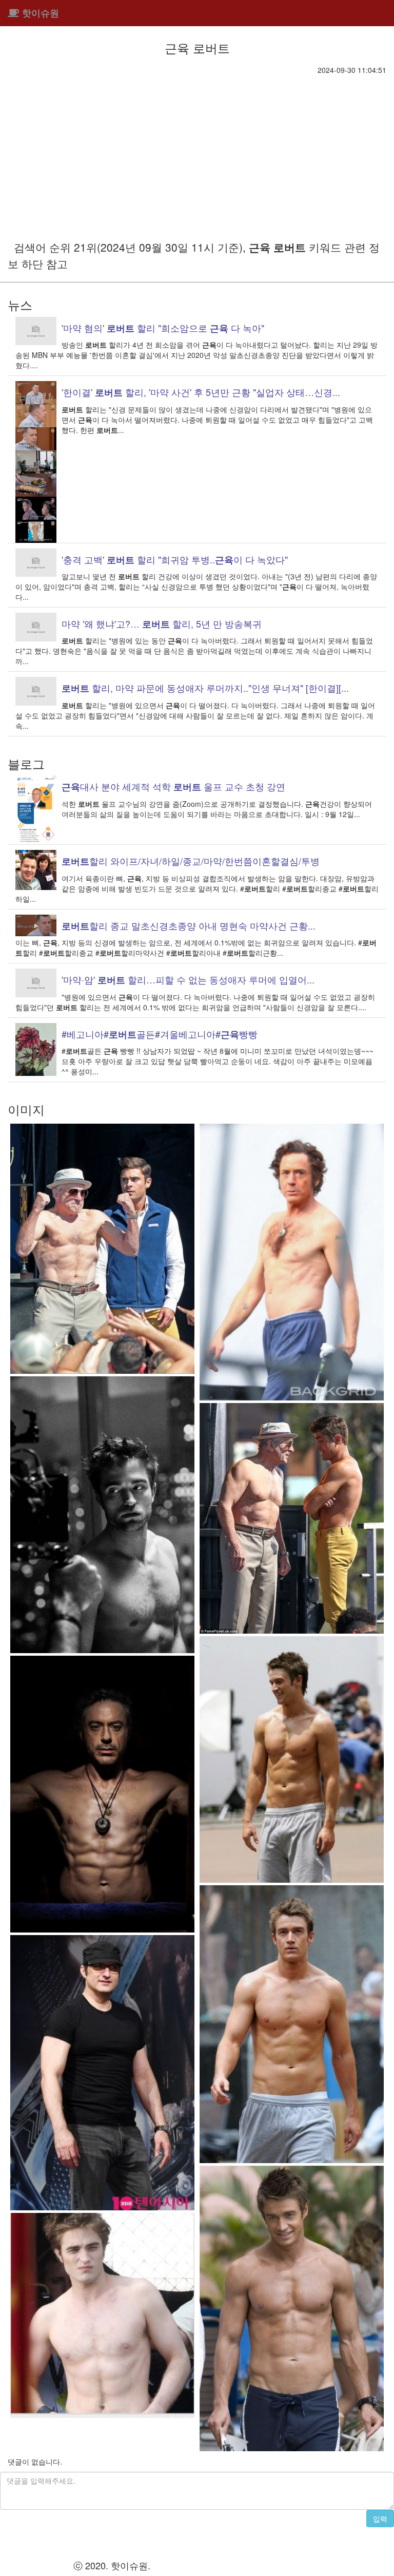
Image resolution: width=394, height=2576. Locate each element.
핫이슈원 (39, 13)
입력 (380, 2518)
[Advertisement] (197, 152)
